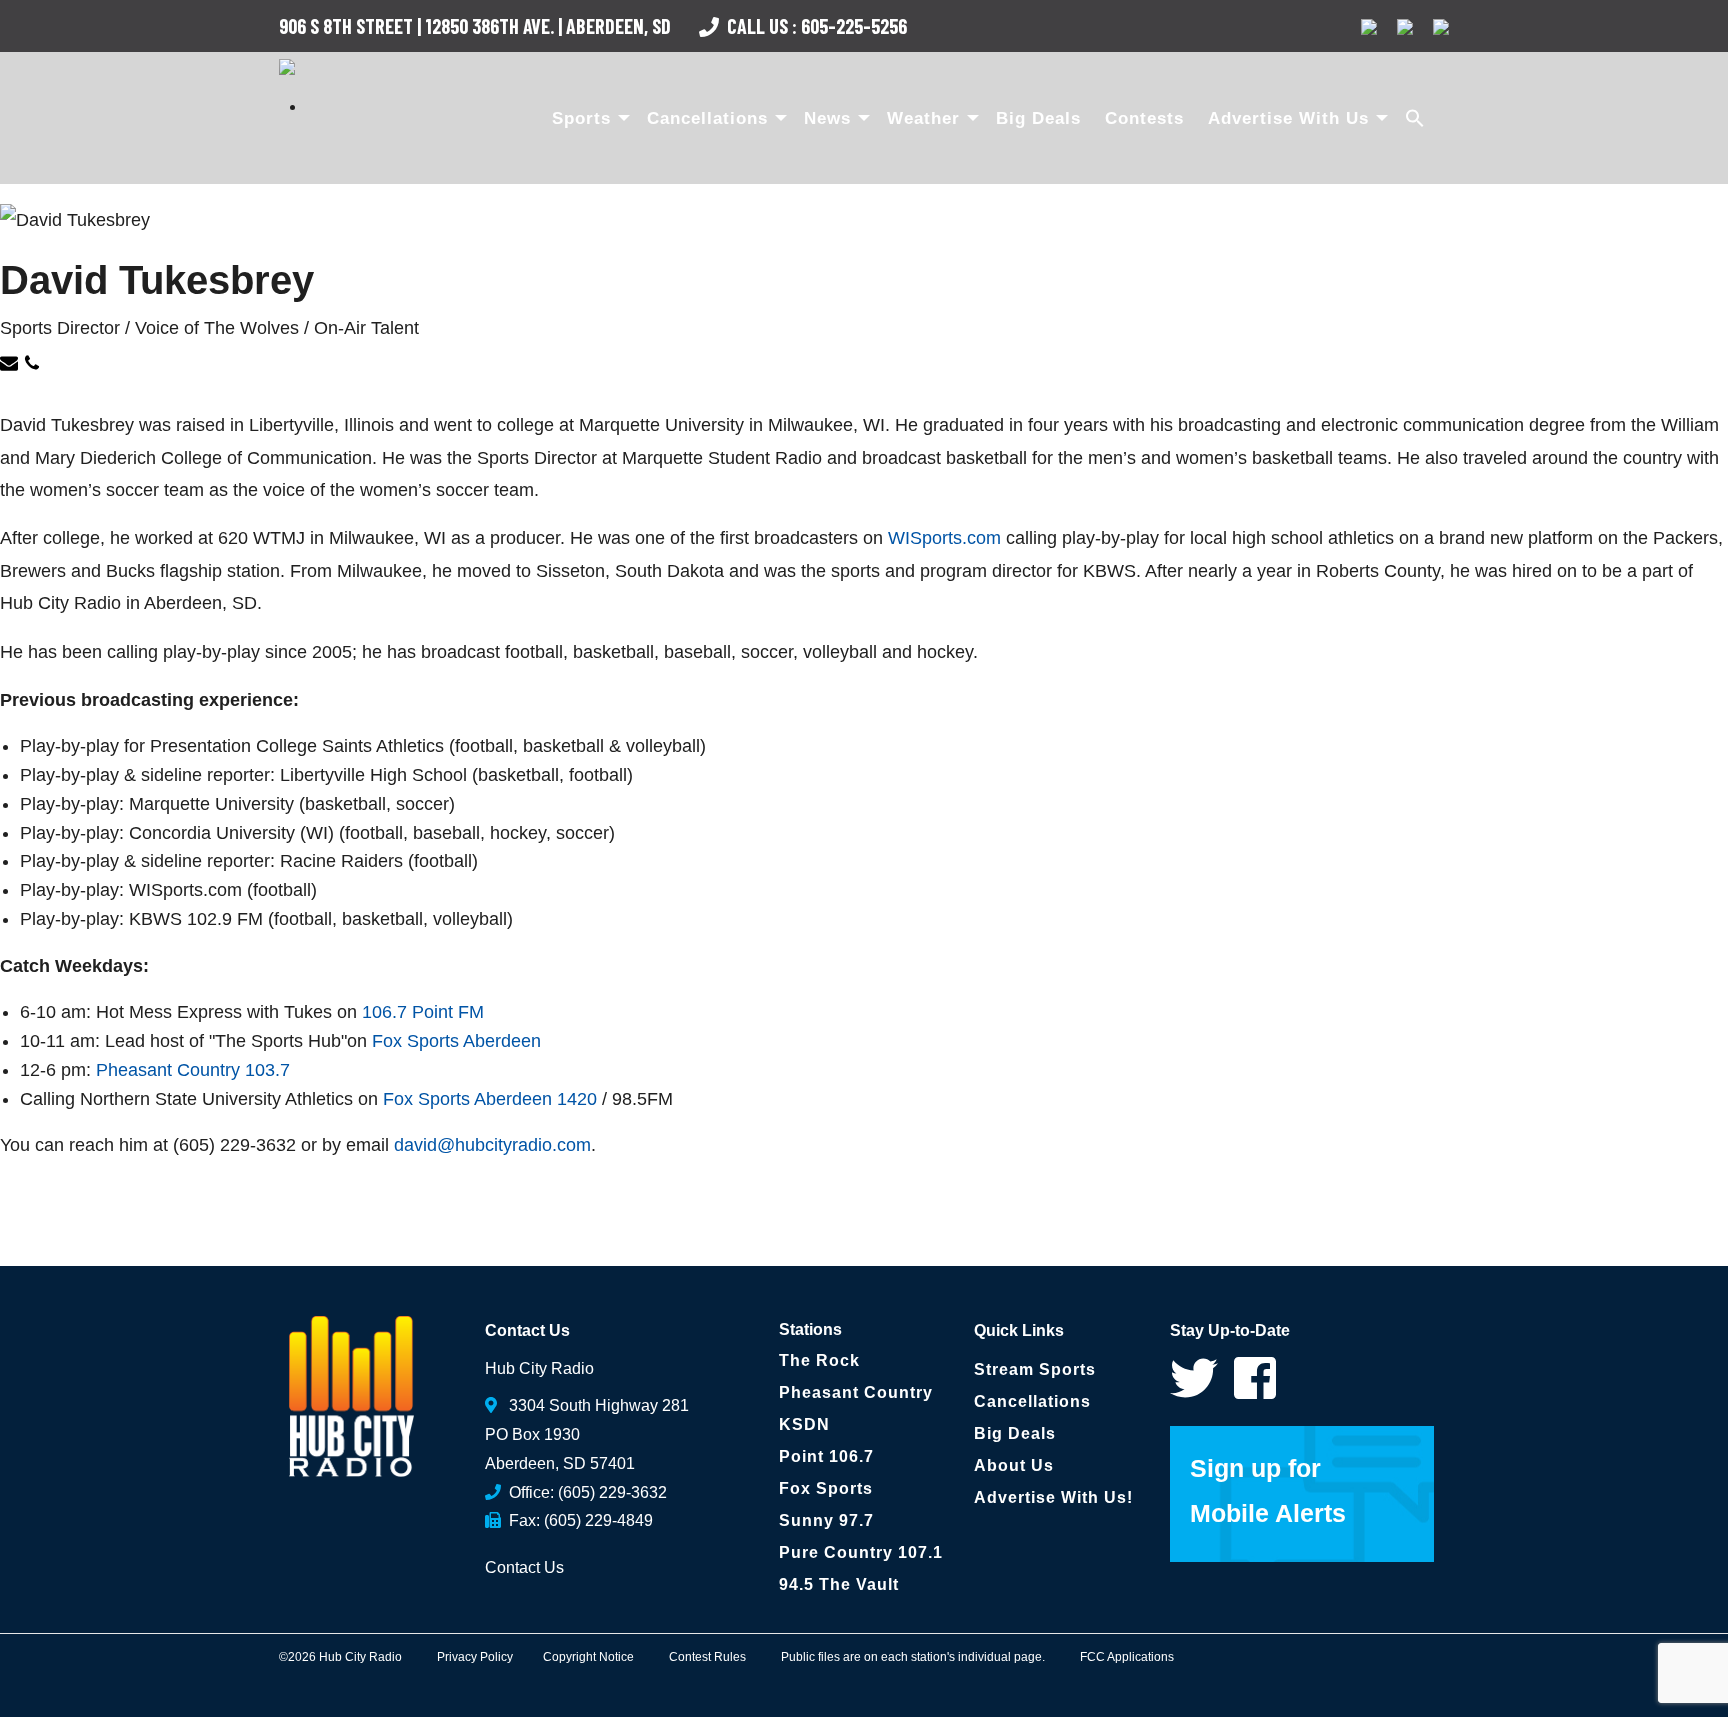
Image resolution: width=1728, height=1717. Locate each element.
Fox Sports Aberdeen (456, 1041)
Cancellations (707, 118)
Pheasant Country (856, 1392)
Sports (581, 118)
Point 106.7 (826, 1456)
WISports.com (944, 538)
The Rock (819, 1360)
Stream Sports (1035, 1369)
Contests (1144, 118)
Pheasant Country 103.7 (193, 1070)
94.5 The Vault (839, 1584)
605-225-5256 (854, 26)
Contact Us (524, 1567)
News (827, 118)
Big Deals (1038, 118)
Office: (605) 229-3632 (584, 1492)
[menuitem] (587, 118)
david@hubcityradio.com (492, 1145)
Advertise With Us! (1053, 1497)
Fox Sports (826, 1488)
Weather (923, 118)
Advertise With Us (1288, 118)
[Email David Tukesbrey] (11, 366)
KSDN (804, 1424)
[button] (1417, 118)
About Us (1014, 1465)
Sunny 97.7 (826, 1520)
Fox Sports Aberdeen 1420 (490, 1099)
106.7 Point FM (423, 1012)
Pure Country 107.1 (861, 1552)
